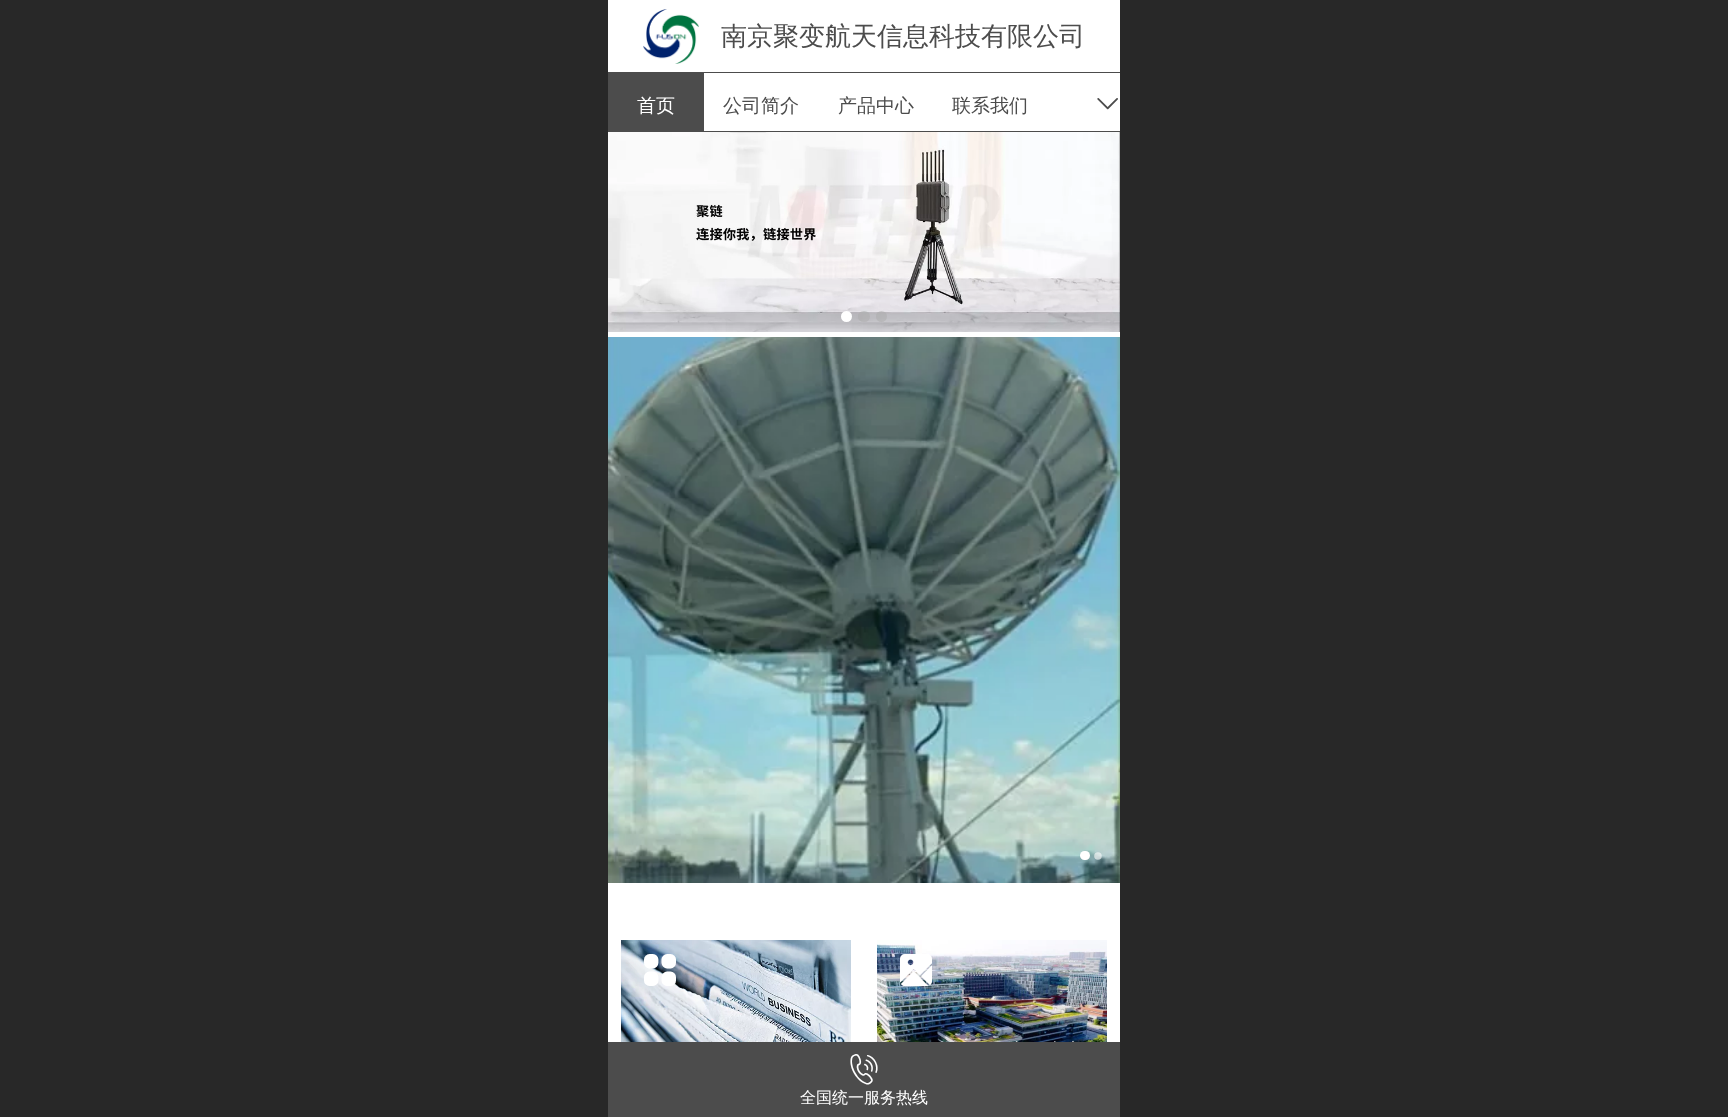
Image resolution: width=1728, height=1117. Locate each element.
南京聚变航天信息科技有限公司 (903, 36)
